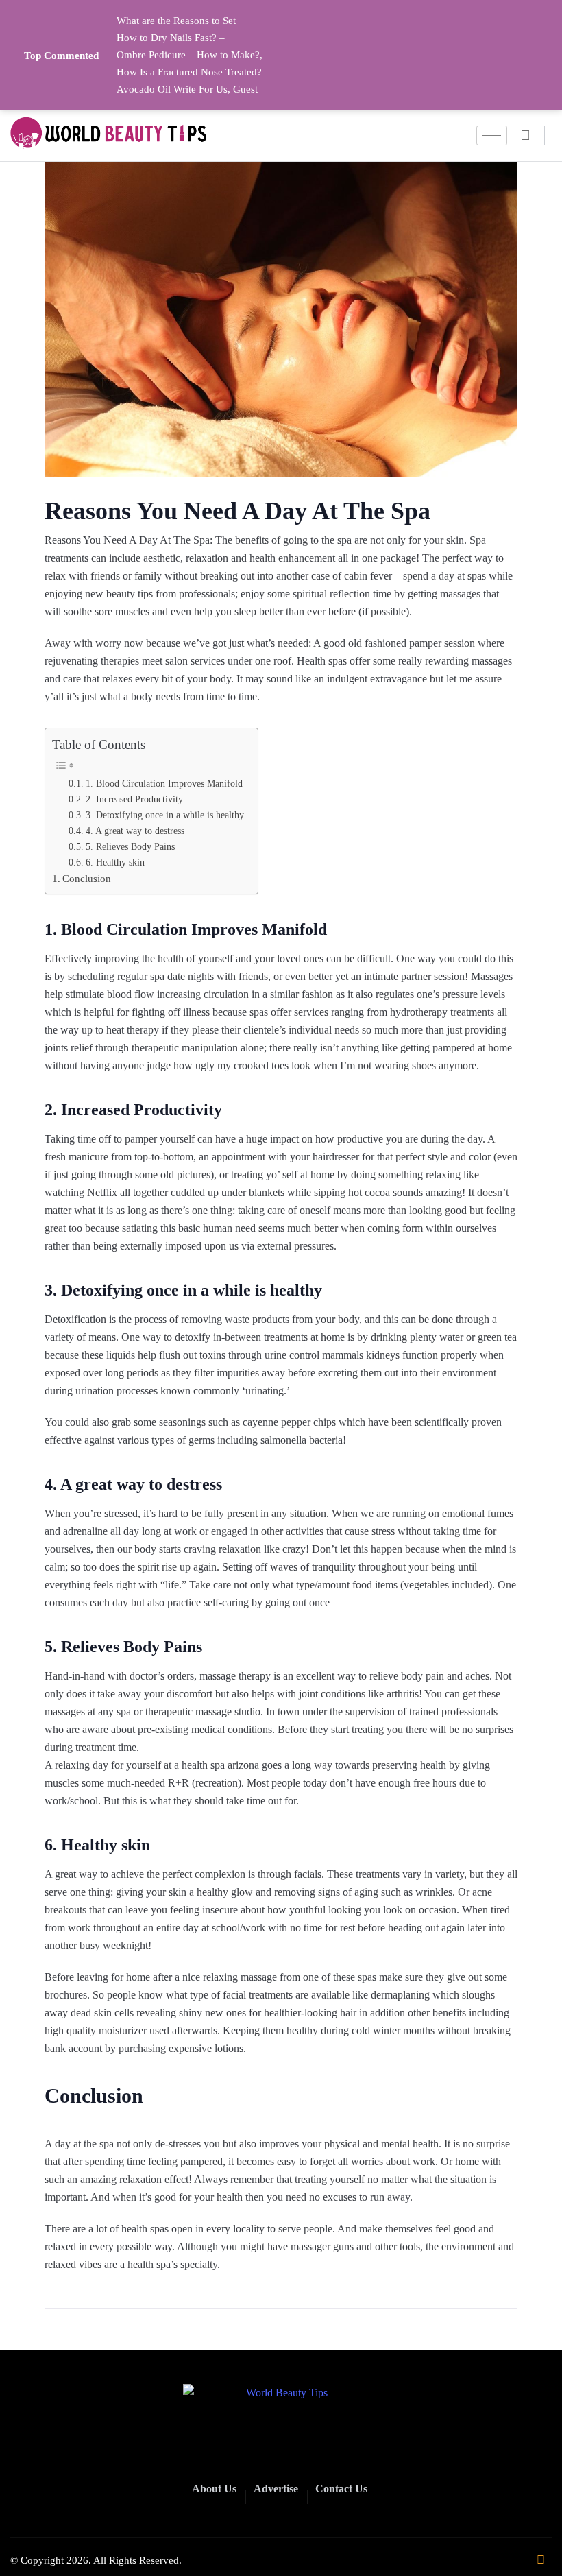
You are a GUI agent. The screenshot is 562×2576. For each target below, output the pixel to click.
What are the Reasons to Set (176, 21)
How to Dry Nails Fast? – (171, 38)
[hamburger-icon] (492, 135)
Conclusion (87, 878)
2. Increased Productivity (134, 799)
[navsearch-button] (531, 135)
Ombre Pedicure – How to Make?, (190, 55)
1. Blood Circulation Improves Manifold (164, 783)
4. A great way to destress (135, 831)
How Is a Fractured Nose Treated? (189, 72)
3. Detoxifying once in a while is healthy (165, 815)
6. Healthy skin (115, 862)
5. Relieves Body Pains (130, 846)
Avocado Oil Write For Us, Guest (187, 89)
